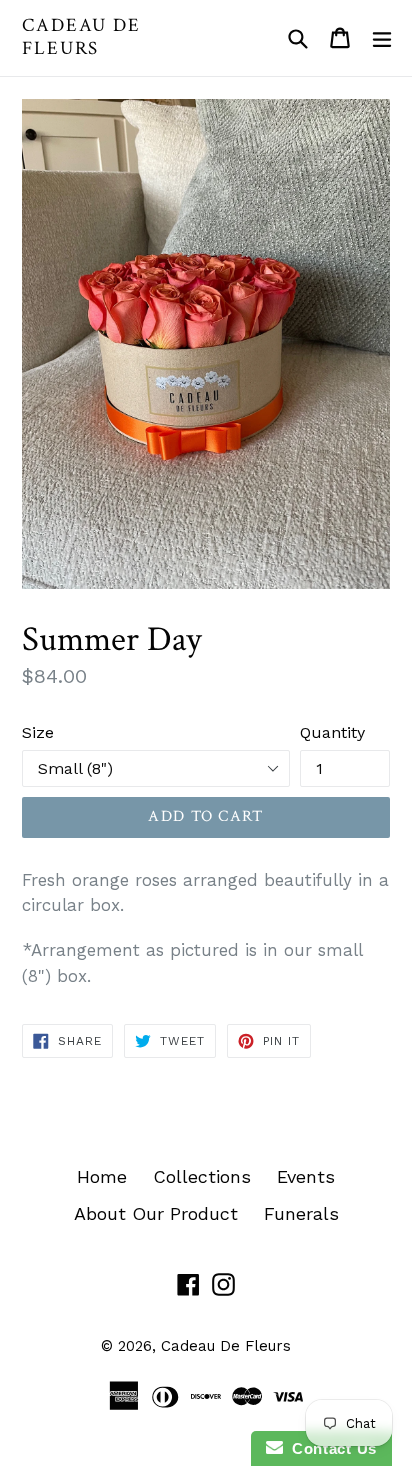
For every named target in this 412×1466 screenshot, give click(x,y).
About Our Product (156, 1213)
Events (306, 1176)
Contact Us (330, 1448)
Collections (202, 1176)
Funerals (301, 1213)
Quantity (332, 732)
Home (102, 1176)
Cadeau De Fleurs (81, 38)
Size (38, 732)
